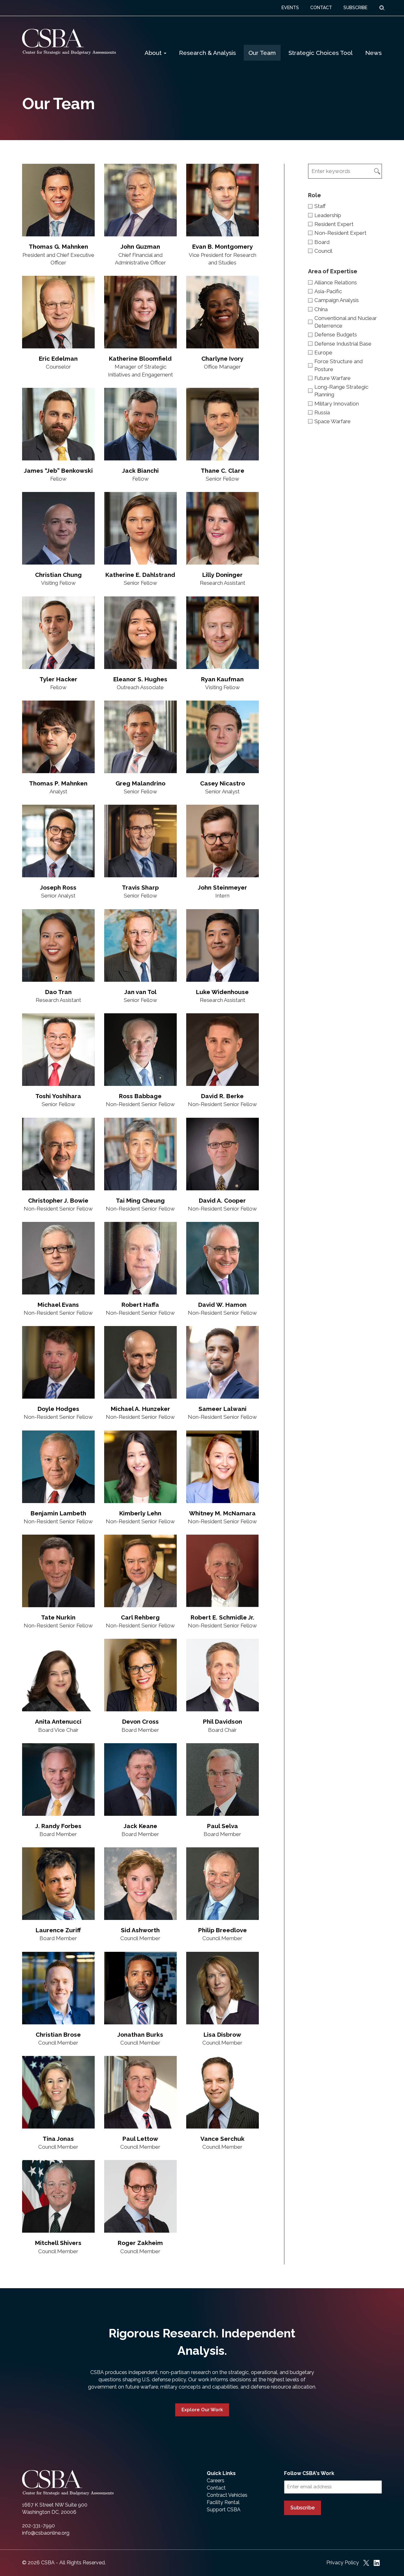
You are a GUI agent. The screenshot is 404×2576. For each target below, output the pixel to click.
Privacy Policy (343, 2563)
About (154, 53)
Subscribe (303, 2508)
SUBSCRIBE (355, 8)
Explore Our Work (202, 2410)
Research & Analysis (207, 53)
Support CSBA (224, 2510)
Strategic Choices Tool (321, 53)
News (373, 53)
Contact (216, 2488)
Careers (216, 2481)
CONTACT (321, 8)
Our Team (262, 53)
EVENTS (290, 8)
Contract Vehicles (227, 2495)
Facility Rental (223, 2502)
